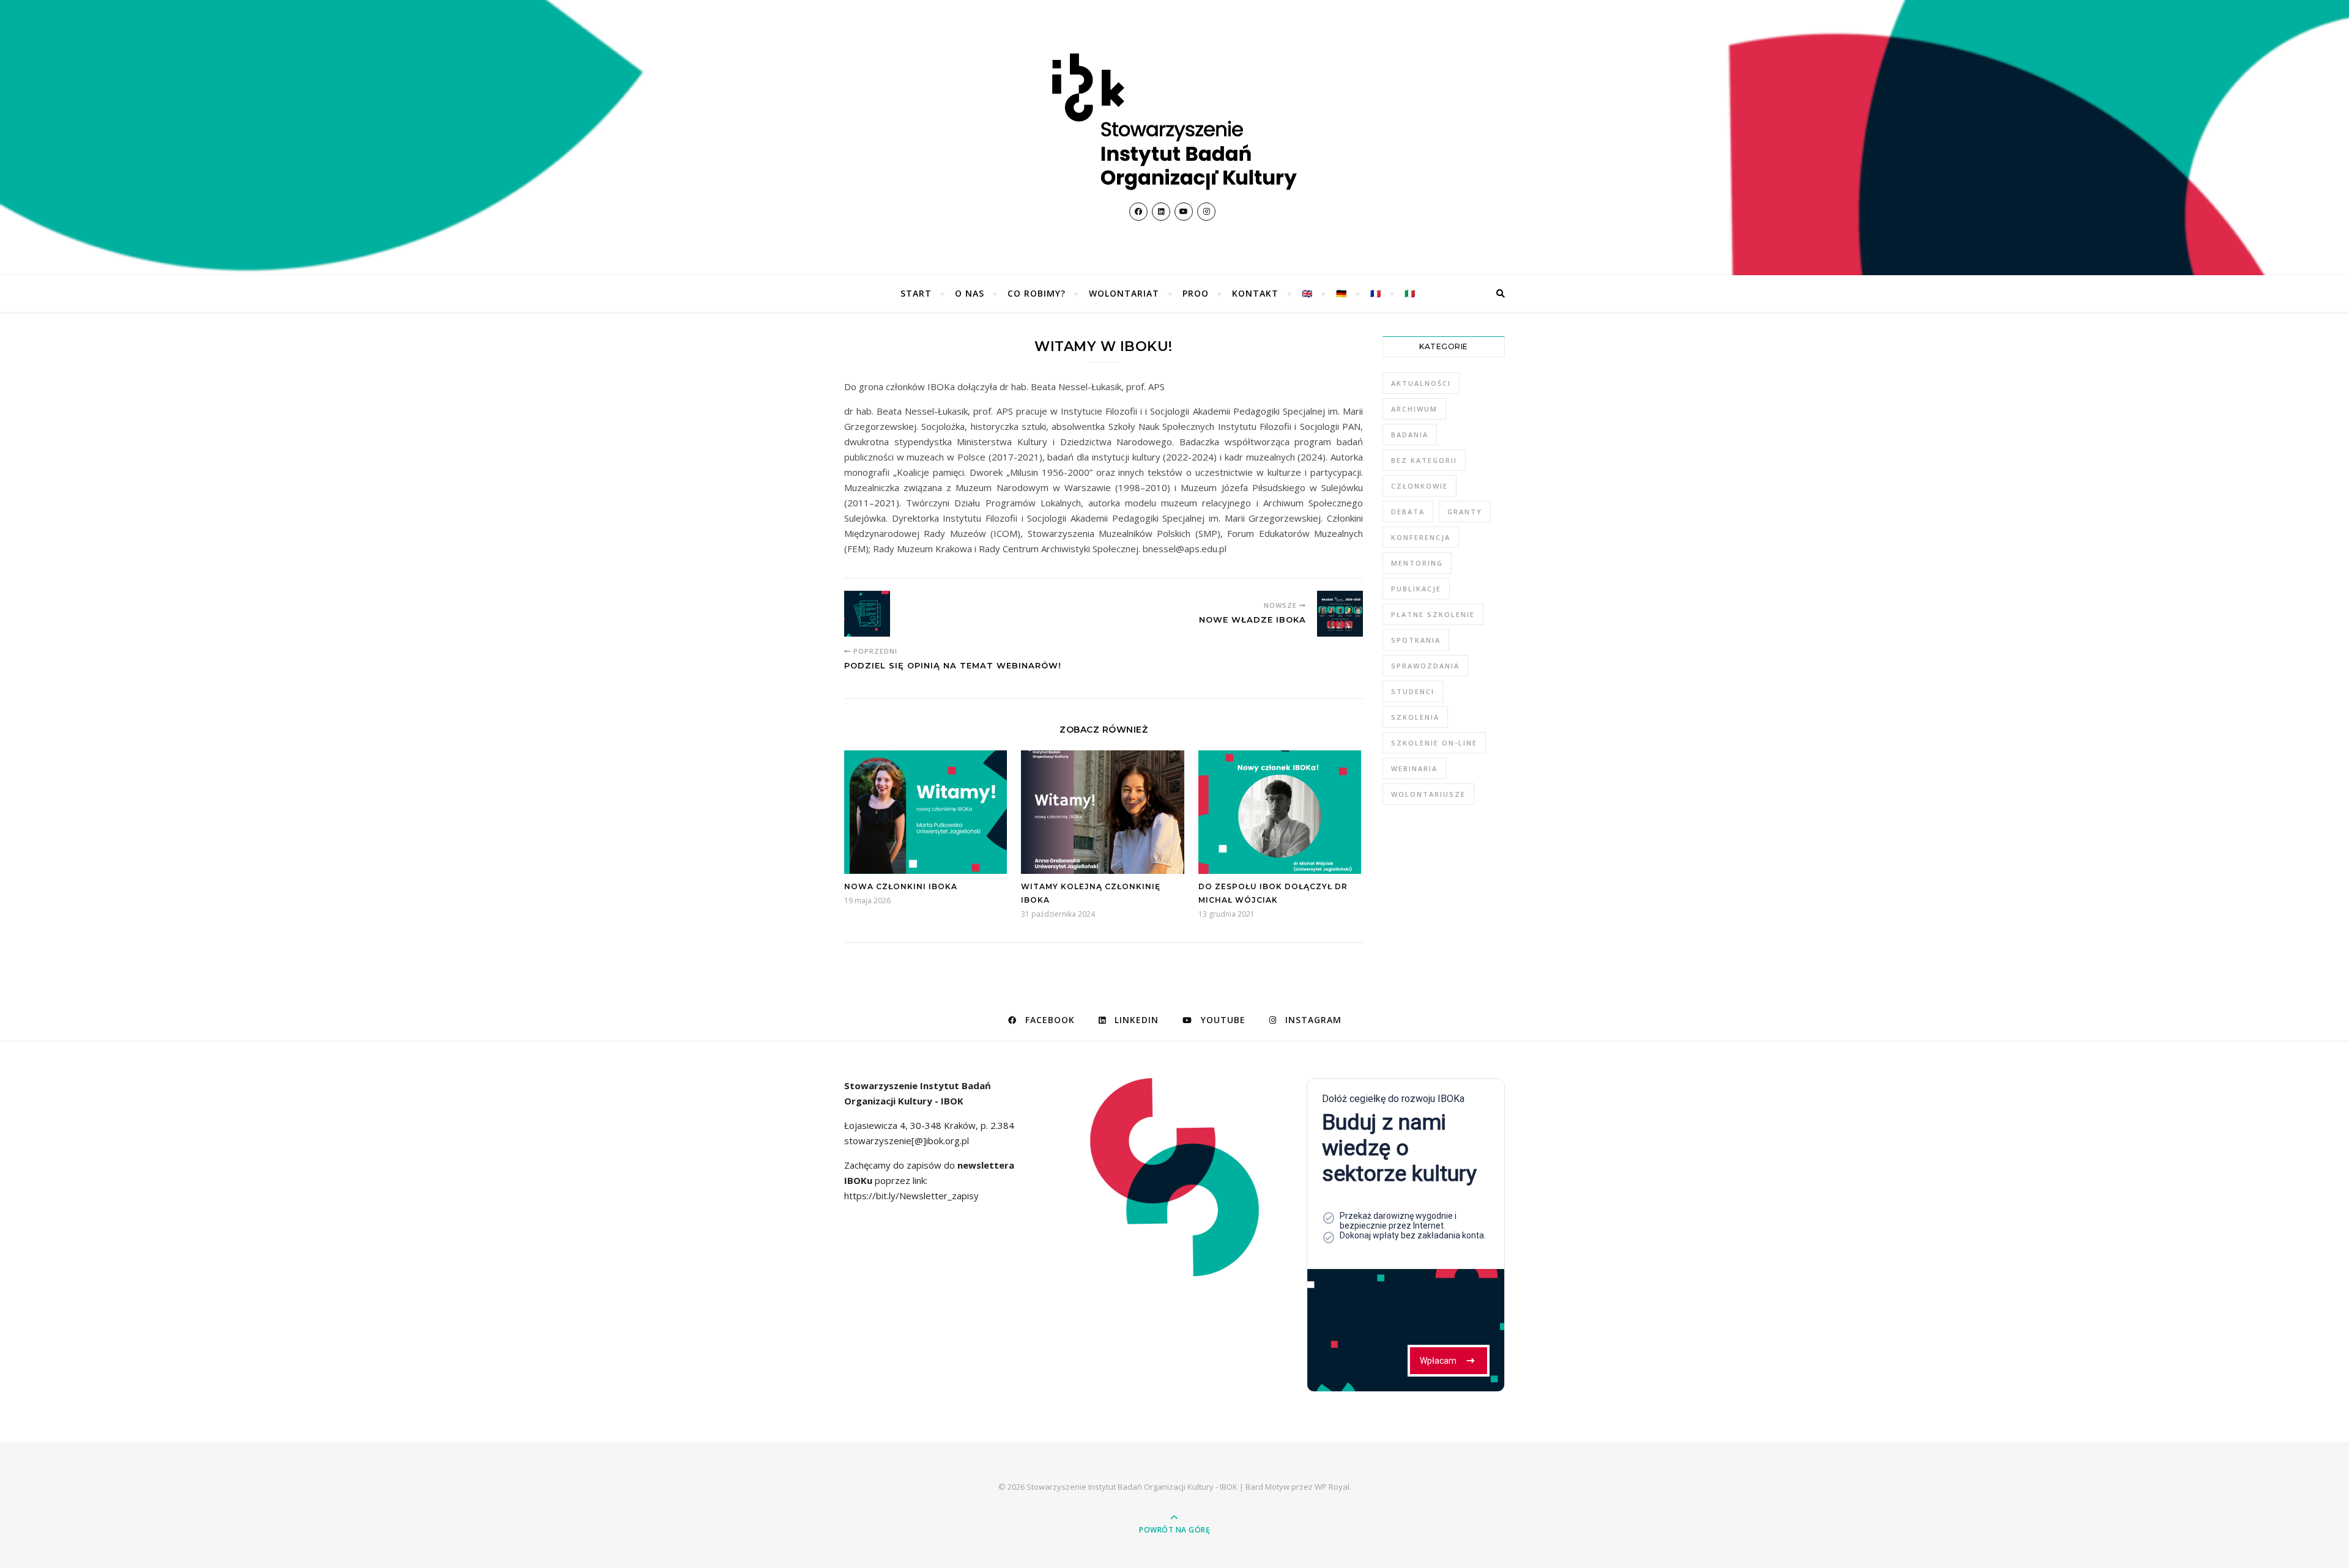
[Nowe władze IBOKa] (1340, 614)
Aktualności (1421, 383)
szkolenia (1415, 717)
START (916, 293)
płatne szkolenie (1433, 614)
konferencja (1421, 537)
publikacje (1416, 589)
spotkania (1416, 640)
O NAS (970, 293)
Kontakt (1255, 293)
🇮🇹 (1410, 293)
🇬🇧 (1307, 293)
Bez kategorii (1424, 460)
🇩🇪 (1341, 293)
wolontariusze (1428, 794)
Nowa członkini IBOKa (901, 886)
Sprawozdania (1425, 666)
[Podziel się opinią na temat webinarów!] (867, 614)
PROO (1196, 293)
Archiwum (1414, 409)
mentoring (1417, 563)
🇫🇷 (1376, 293)
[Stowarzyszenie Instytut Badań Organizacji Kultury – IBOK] (1174, 122)
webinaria (1414, 768)
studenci (1413, 691)
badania (1410, 435)
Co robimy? (1037, 293)
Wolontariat (1124, 293)
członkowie (1419, 486)
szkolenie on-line (1434, 743)
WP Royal (1332, 1487)
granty (1465, 512)
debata (1408, 512)
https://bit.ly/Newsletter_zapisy (911, 1196)
